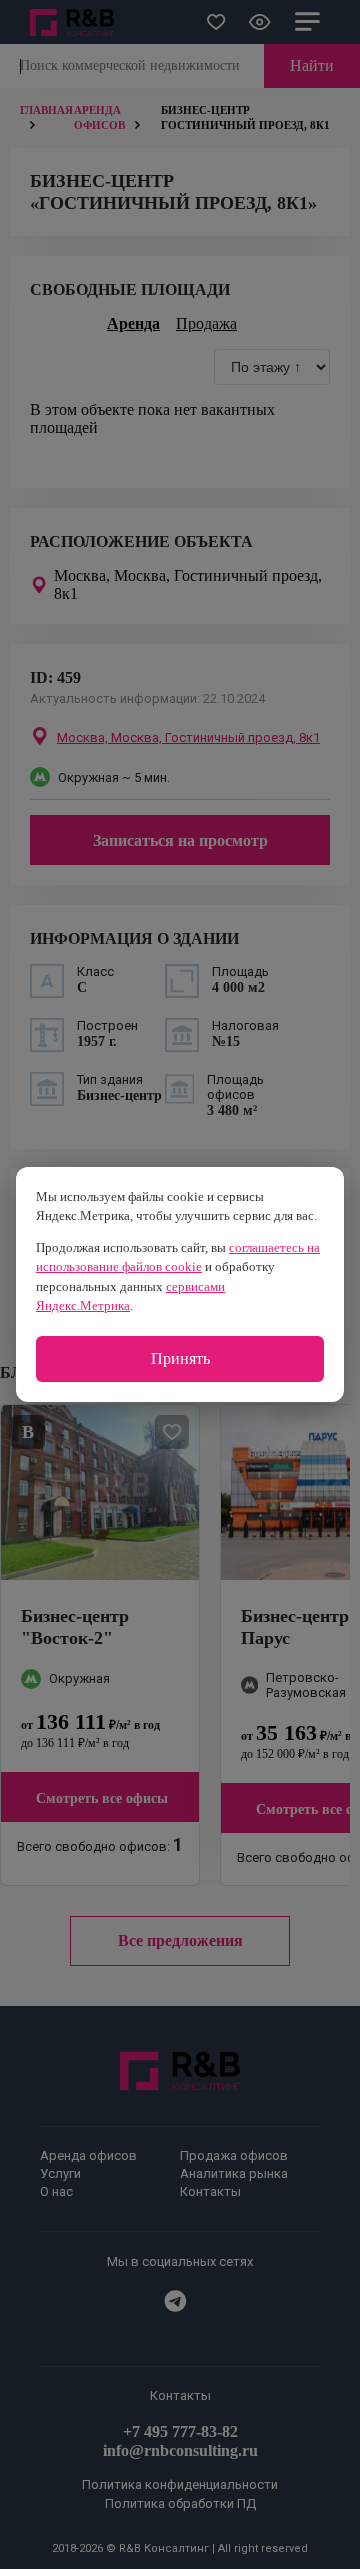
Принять (180, 1358)
